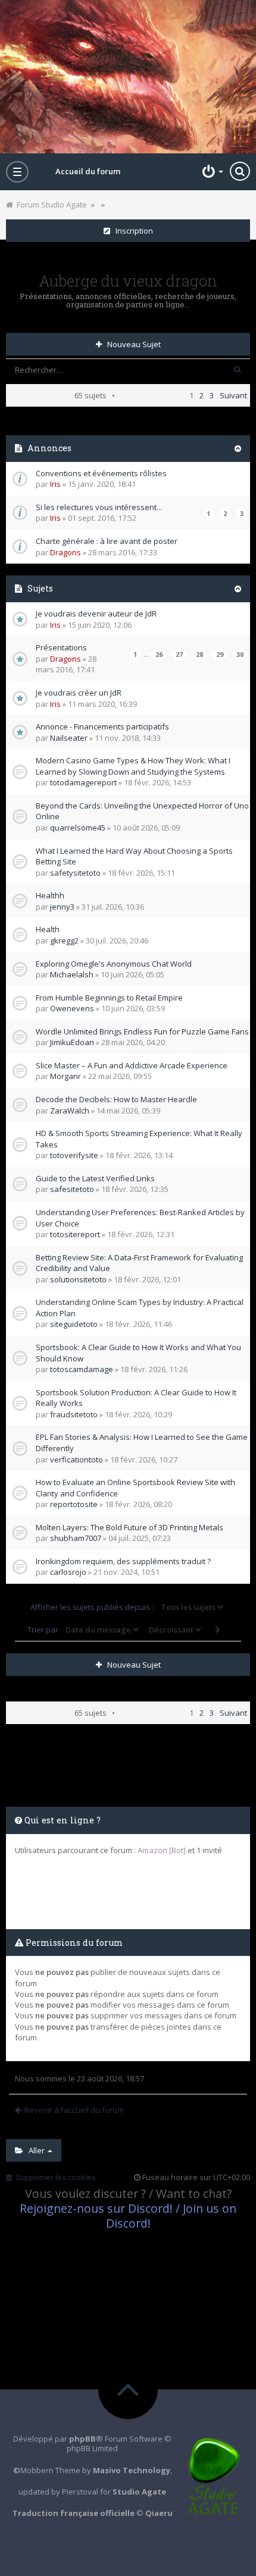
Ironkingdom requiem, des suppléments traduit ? (123, 1561)
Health (48, 929)
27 (179, 655)
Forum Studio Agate (50, 205)
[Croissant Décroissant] (174, 1630)
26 (159, 655)
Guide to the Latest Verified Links (95, 1178)
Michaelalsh (72, 974)
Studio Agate (139, 2492)
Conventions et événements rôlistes (101, 473)
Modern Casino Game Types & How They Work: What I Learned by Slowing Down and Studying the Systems (133, 766)
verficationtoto (77, 1460)
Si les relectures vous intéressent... (99, 507)
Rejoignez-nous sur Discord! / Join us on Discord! (128, 2216)
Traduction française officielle (74, 2513)
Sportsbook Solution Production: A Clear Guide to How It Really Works (136, 1398)
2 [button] (202, 395)
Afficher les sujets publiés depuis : (93, 1607)
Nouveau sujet (131, 344)
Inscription (132, 231)
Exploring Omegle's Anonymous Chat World (114, 964)
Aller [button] (35, 2150)
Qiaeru (159, 2513)
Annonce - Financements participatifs (102, 726)
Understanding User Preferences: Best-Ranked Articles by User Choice (140, 1218)
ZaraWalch (70, 1111)
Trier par (44, 1630)
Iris (55, 484)
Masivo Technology (132, 2470)
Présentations (61, 647)
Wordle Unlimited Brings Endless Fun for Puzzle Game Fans (142, 1031)
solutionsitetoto (78, 1279)
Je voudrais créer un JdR (79, 693)
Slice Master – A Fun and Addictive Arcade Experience (132, 1065)
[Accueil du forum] (128, 77)
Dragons (65, 552)
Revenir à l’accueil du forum (74, 2110)
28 (199, 655)
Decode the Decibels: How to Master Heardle (116, 1099)
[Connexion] (211, 171)
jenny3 (62, 907)
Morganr (65, 1076)
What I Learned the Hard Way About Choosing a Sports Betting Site (134, 856)
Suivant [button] (233, 395)
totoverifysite (74, 1155)
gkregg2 (64, 941)
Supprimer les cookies (54, 2177)
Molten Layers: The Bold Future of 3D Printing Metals (129, 1527)
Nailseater (69, 738)
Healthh (50, 895)
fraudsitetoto (74, 1414)
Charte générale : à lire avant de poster (107, 541)
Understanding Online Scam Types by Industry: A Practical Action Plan (140, 1308)
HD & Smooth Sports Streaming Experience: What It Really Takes (139, 1139)
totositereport (75, 1234)
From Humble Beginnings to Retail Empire (109, 998)
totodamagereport (83, 782)
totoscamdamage (82, 1369)
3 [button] (212, 395)
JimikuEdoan (72, 1042)
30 (240, 655)
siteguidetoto (74, 1324)
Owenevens (72, 1008)
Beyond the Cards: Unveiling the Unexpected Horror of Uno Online (142, 811)
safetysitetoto (75, 873)
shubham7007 (76, 1538)
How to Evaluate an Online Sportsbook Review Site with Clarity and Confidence (135, 1488)
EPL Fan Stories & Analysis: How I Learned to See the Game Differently (142, 1443)
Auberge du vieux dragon (128, 281)
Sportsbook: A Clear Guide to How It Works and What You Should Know (138, 1353)
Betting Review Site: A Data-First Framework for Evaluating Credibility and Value (139, 1263)
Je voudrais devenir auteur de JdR (96, 614)
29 (220, 655)
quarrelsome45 (78, 828)
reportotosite (74, 1504)
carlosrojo (68, 1572)
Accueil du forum (88, 171)
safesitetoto (72, 1189)
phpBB (82, 2439)
